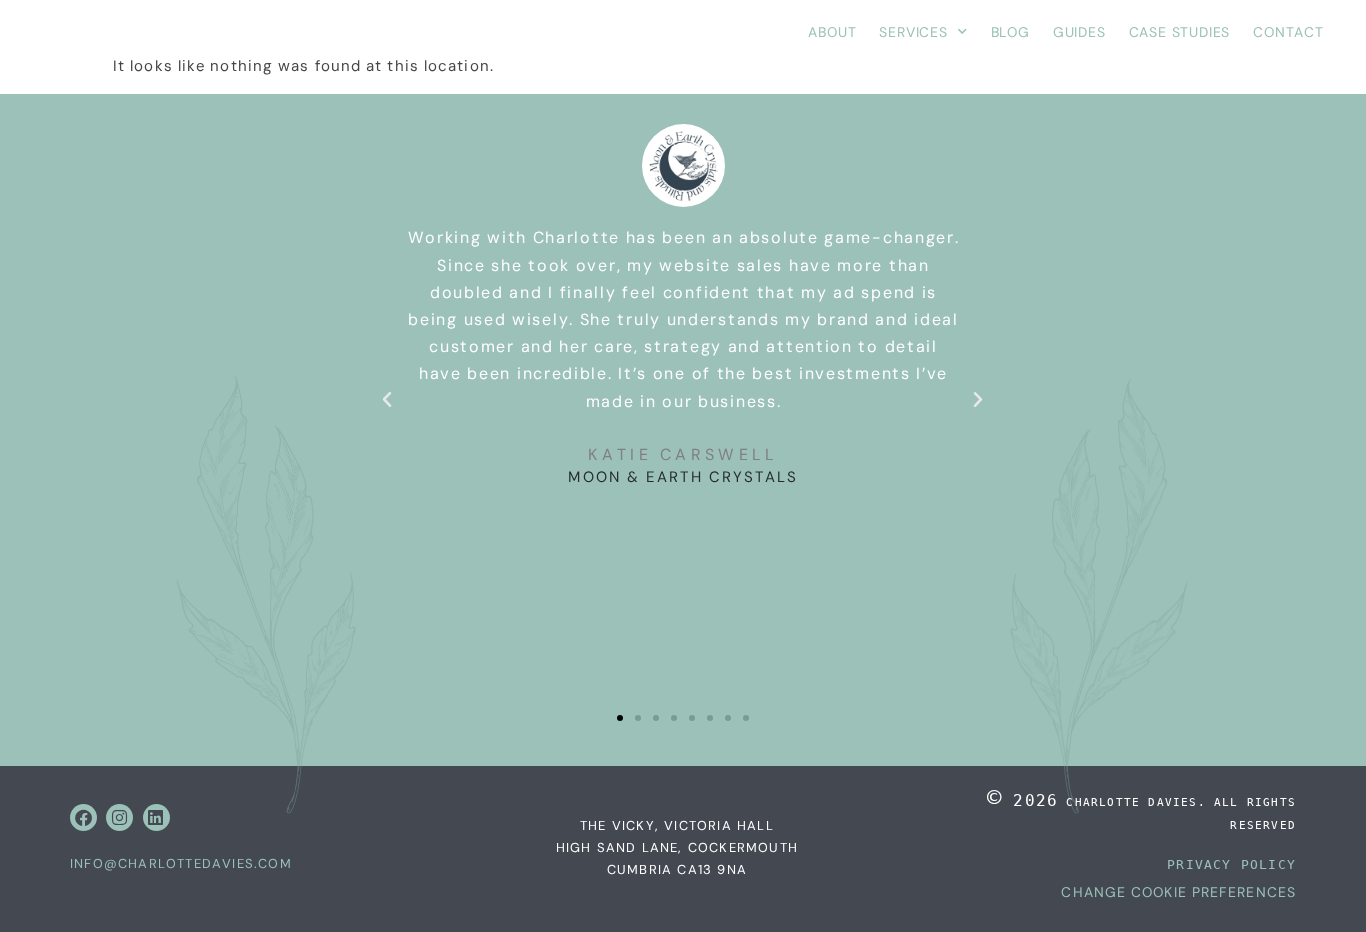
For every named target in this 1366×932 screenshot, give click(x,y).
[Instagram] (119, 817)
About (832, 32)
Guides (1079, 32)
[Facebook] (83, 817)
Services (913, 32)
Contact (1288, 32)
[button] (387, 400)
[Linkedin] (156, 817)
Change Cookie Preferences (1178, 892)
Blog (1010, 32)
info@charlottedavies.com (181, 863)
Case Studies (1180, 32)
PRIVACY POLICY (1231, 864)
